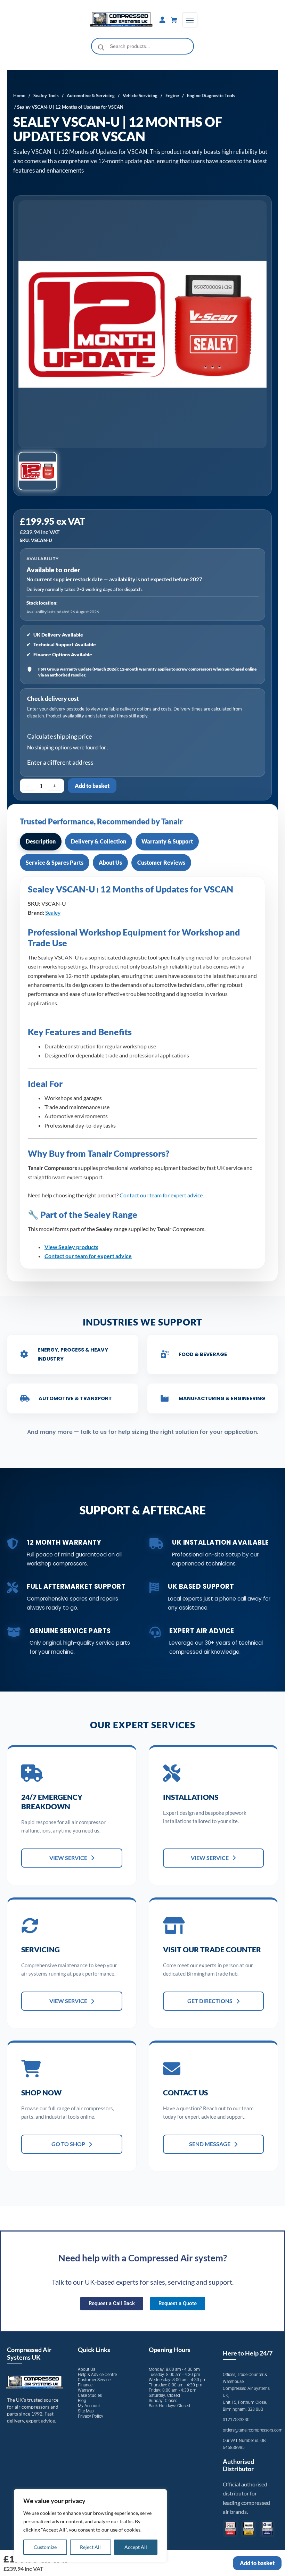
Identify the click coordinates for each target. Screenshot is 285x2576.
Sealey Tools (46, 95)
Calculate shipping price (59, 736)
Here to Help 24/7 (248, 2353)
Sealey (53, 912)
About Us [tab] (110, 862)
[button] (38, 471)
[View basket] (174, 20)
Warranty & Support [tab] (167, 841)
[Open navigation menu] (190, 20)
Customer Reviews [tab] (161, 862)
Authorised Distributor (238, 2465)
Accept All (136, 2547)
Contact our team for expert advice (161, 1195)
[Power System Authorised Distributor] (267, 2529)
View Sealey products (71, 1247)
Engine (172, 95)
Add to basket (92, 786)
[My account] (162, 20)
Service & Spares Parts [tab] (55, 862)
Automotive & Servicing (91, 95)
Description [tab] (41, 841)
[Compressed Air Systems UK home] (121, 20)
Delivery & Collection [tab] (99, 841)
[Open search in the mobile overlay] (143, 46)
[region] (90, 2526)
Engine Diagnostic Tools (211, 95)
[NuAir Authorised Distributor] (249, 2529)
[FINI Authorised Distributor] (230, 2529)
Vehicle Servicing (140, 95)
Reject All (90, 2547)
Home (19, 95)
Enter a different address (60, 762)
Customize (45, 2547)
